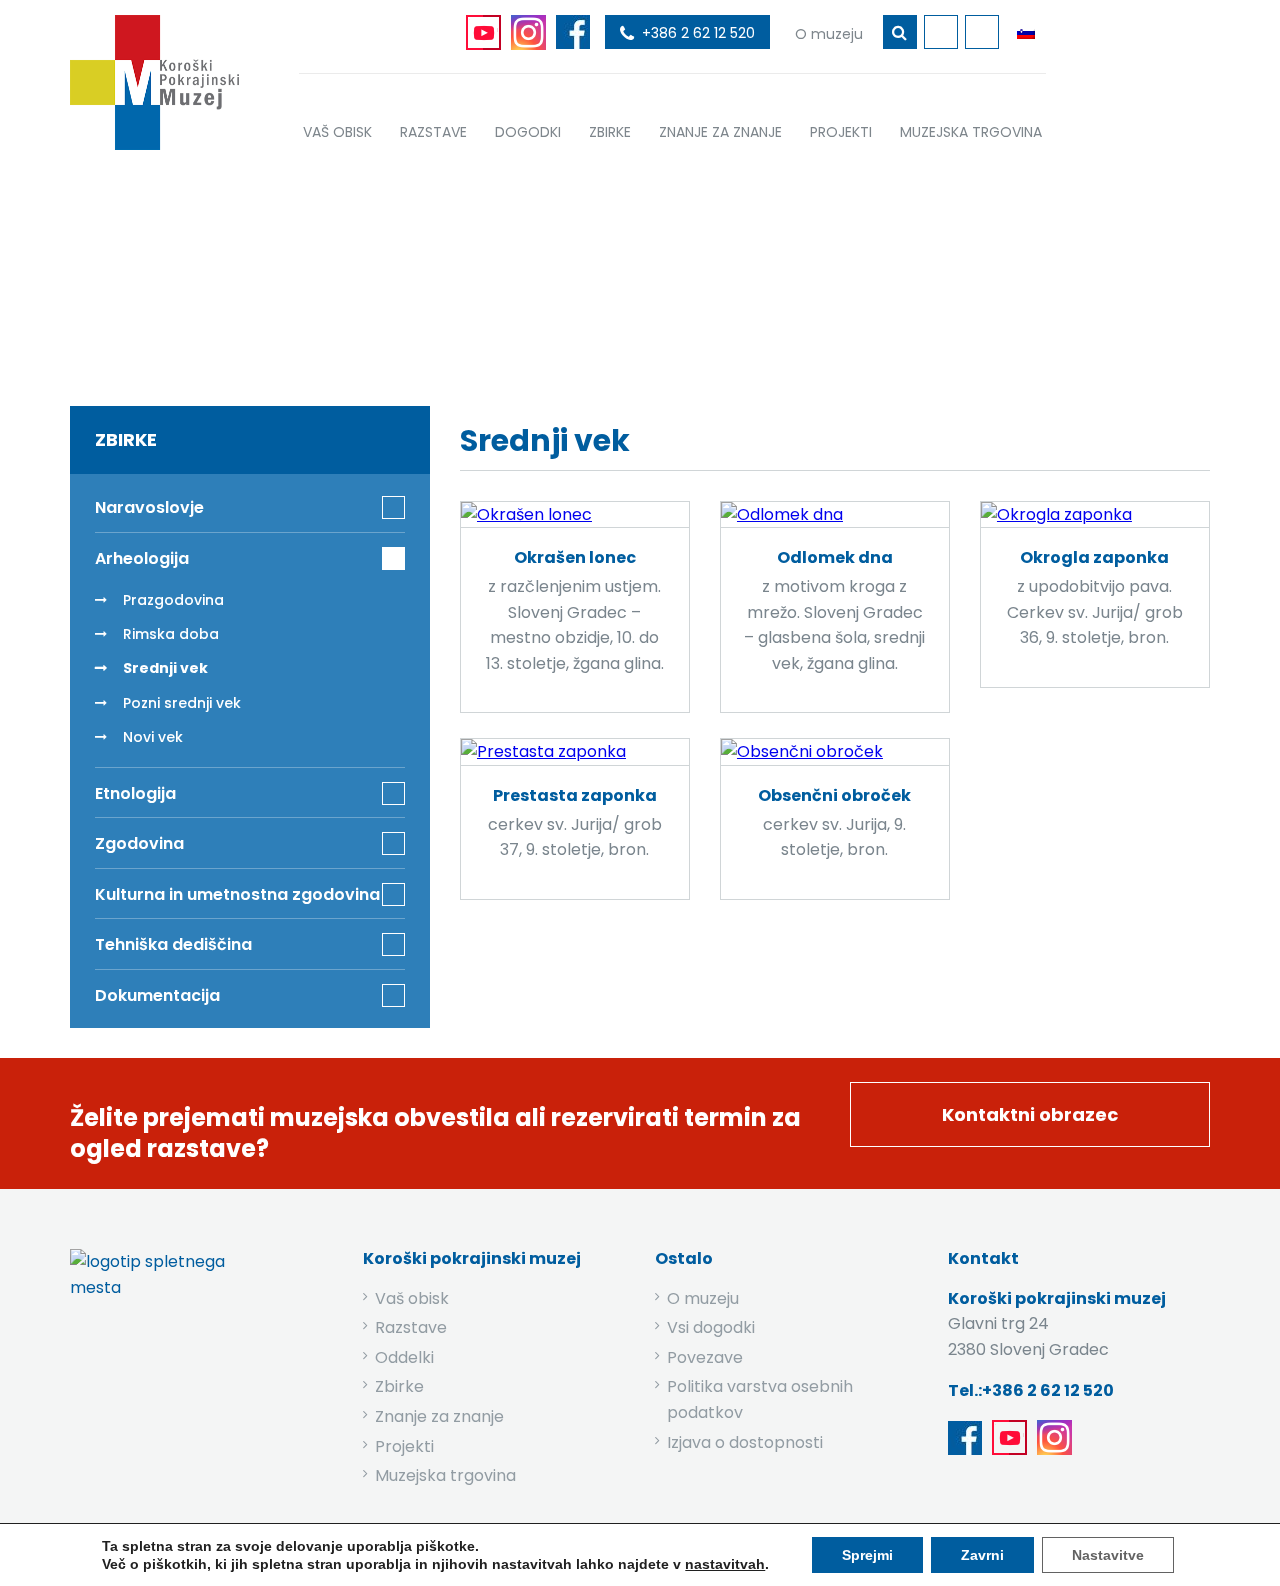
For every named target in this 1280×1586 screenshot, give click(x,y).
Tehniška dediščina (173, 944)
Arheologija (665, 272)
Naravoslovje (149, 507)
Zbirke (560, 272)
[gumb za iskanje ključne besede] (900, 32)
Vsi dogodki (711, 1327)
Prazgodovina (173, 600)
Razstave (411, 1327)
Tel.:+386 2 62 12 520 (1031, 1390)
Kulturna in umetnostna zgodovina (237, 894)
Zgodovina (139, 843)
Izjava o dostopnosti (745, 1442)
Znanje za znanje (439, 1416)
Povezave (705, 1357)
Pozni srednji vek (182, 703)
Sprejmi (867, 1555)
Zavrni (982, 1555)
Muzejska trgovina (445, 1475)
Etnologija (135, 793)
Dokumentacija (157, 995)
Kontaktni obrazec (1030, 1114)
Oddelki (404, 1357)
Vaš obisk (412, 1298)
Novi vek (153, 737)
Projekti (404, 1446)
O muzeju (703, 1298)
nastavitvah (725, 1564)
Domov (471, 272)
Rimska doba (171, 634)
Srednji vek (165, 668)
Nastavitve (1108, 1555)
